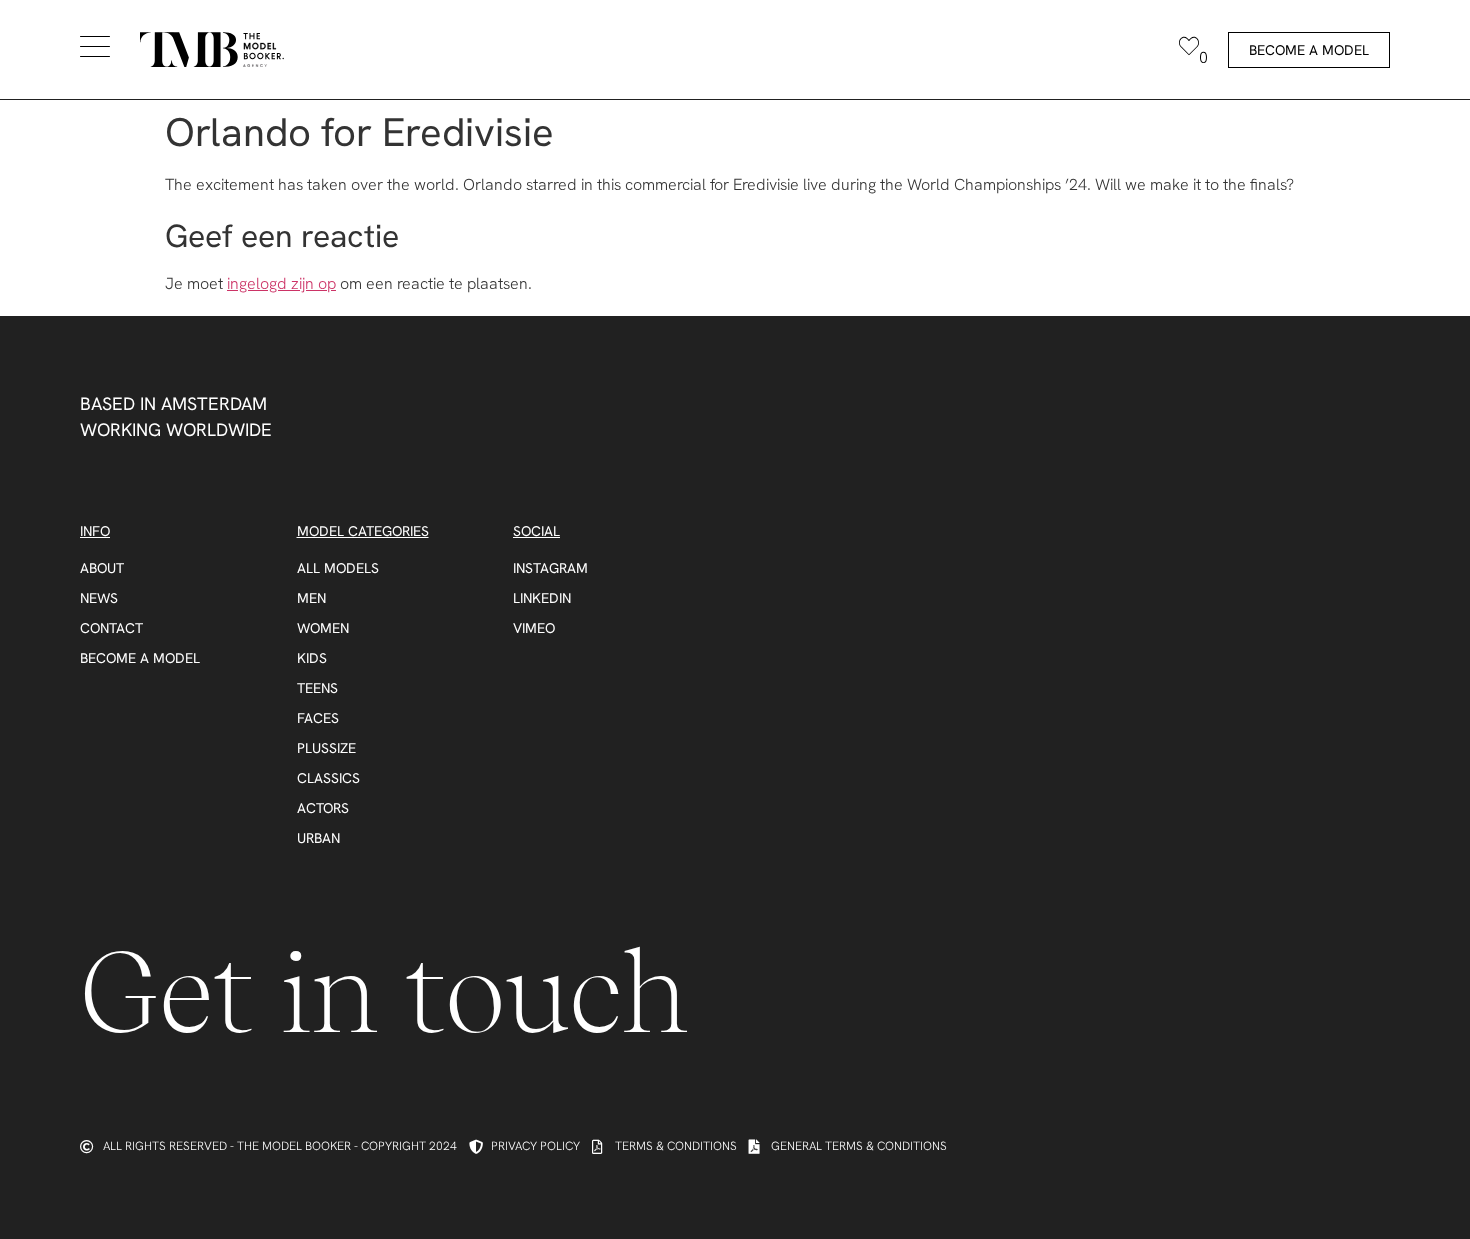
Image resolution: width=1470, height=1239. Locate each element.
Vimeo (534, 628)
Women (323, 628)
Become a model (140, 658)
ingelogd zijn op (281, 283)
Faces (318, 718)
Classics (328, 778)
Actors (323, 808)
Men (311, 598)
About (102, 568)
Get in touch (384, 993)
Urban (318, 838)
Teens (317, 688)
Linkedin (542, 598)
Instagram (550, 568)
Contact (111, 628)
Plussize (326, 748)
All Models (338, 568)
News (99, 598)
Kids (312, 658)
